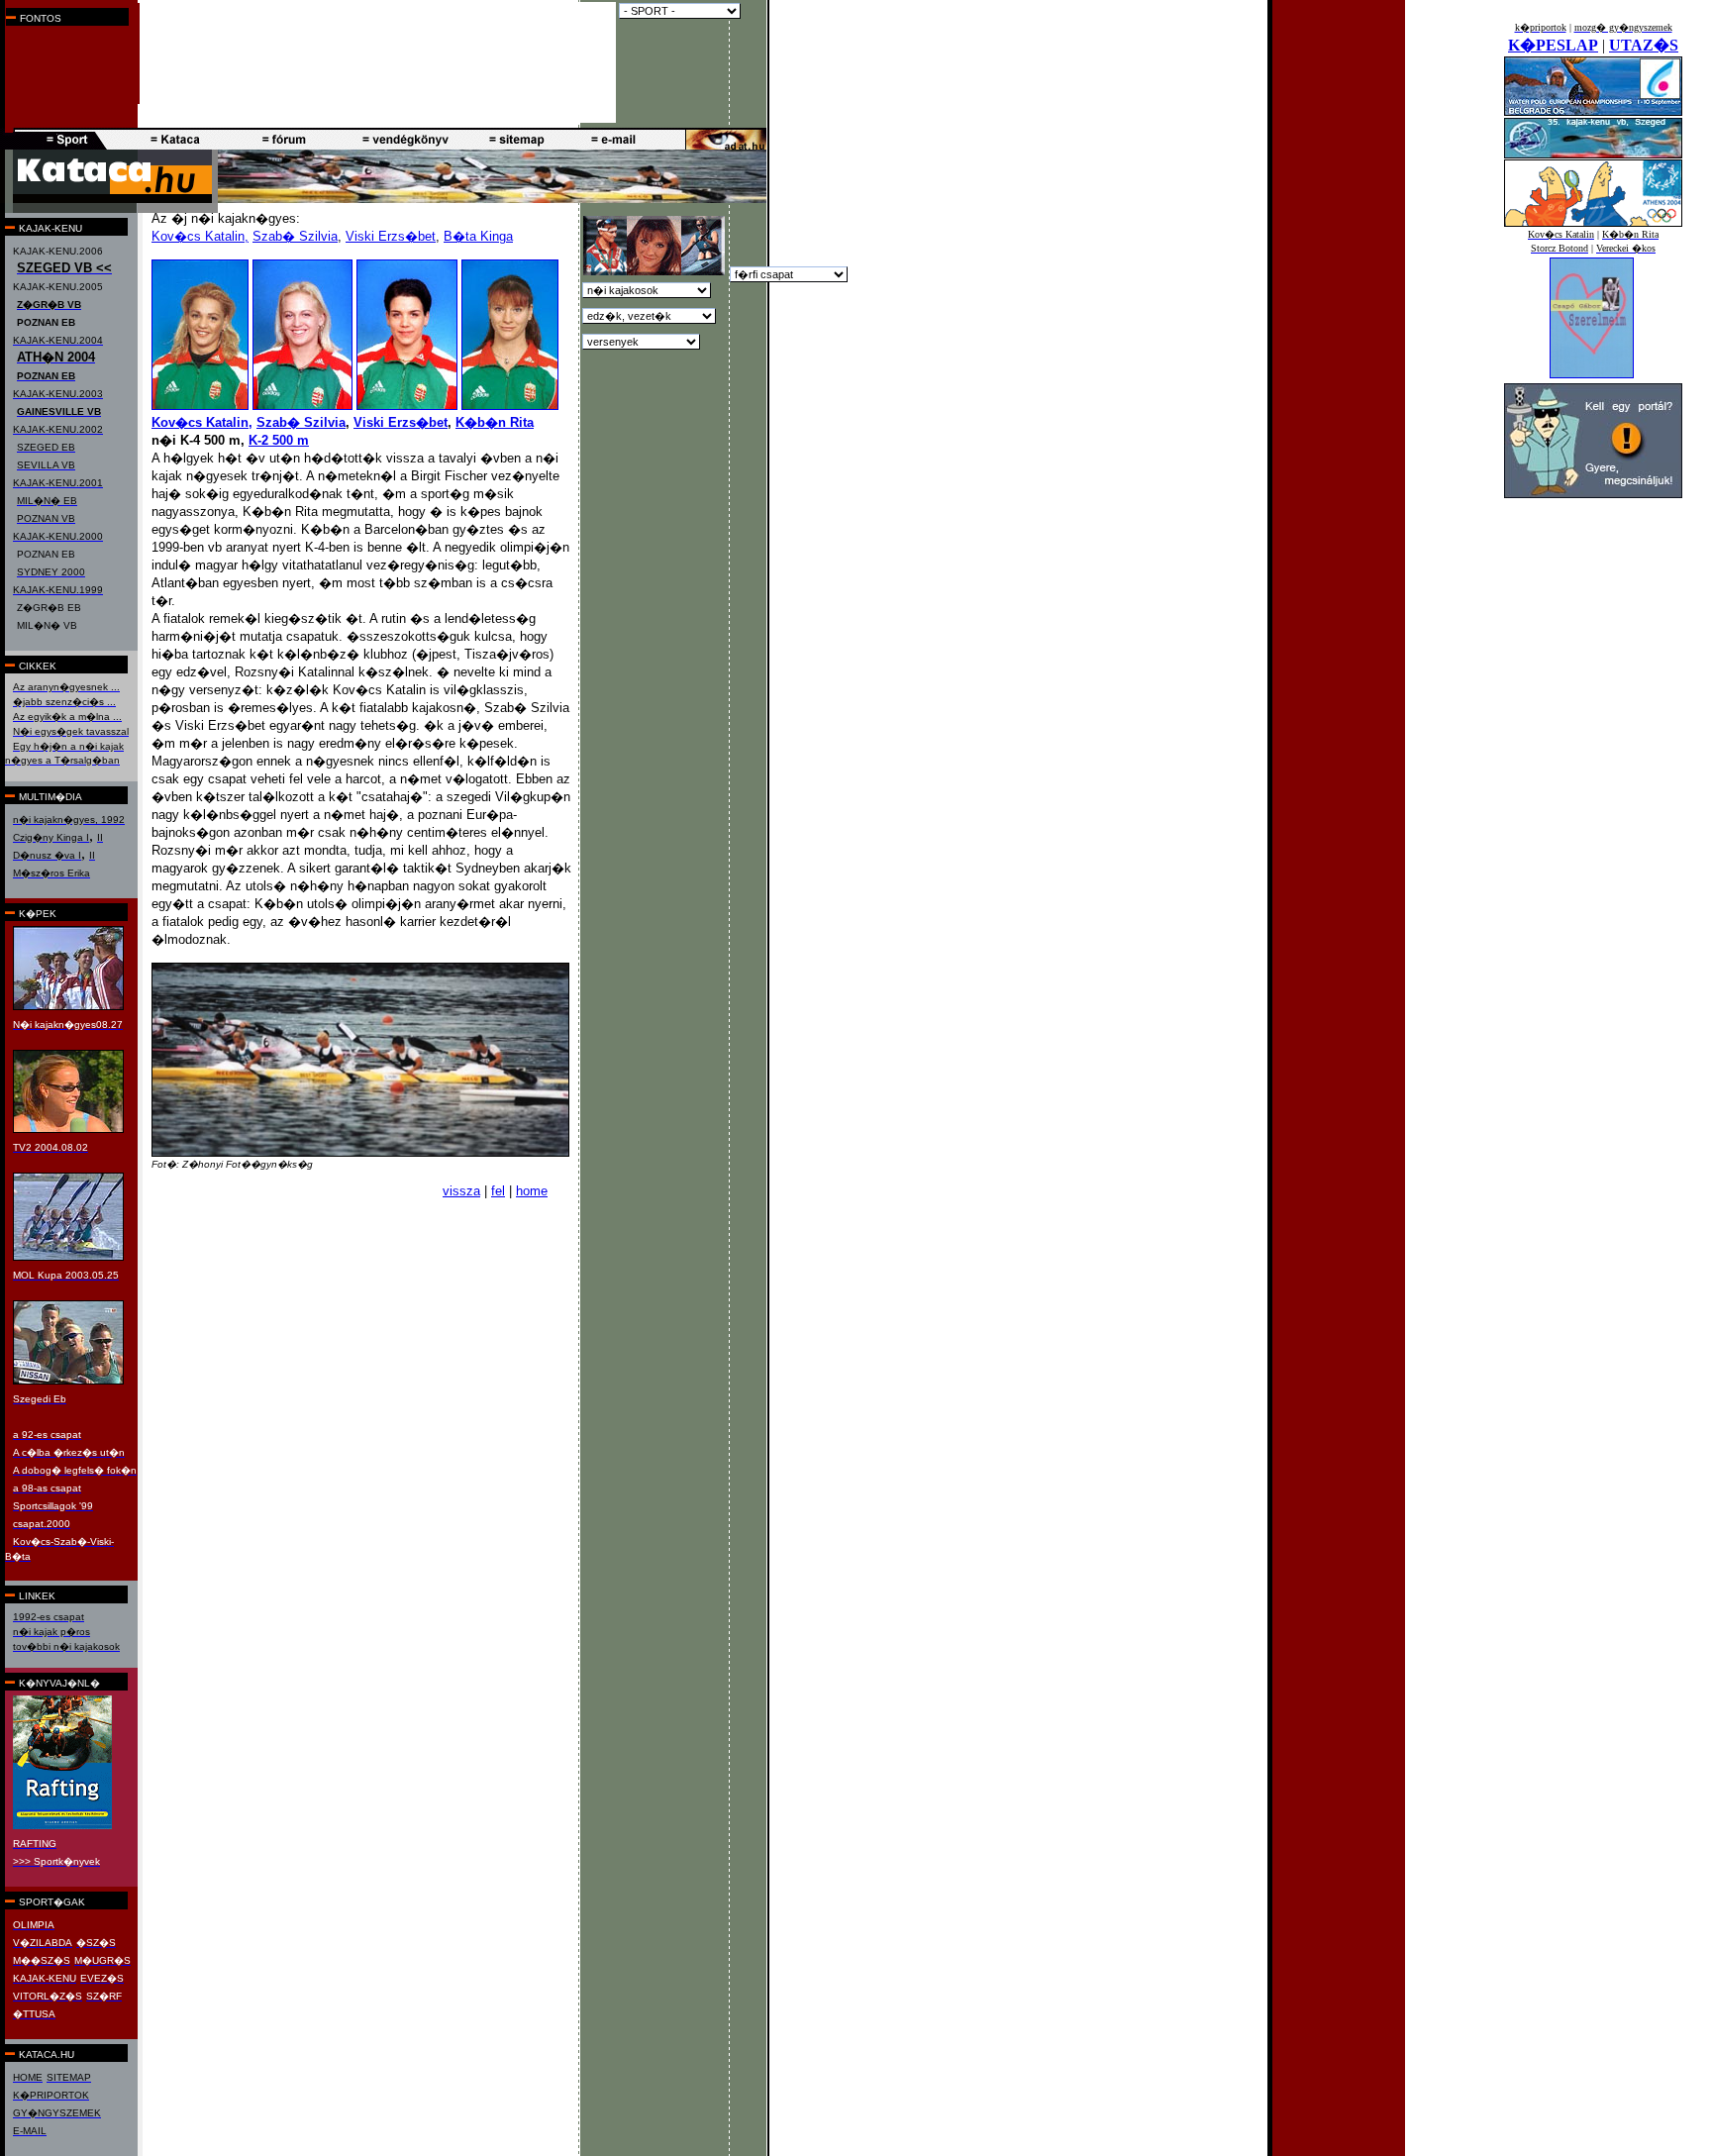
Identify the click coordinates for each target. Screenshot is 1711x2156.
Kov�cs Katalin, (200, 236)
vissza (461, 1191)
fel (498, 1191)
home (532, 1191)
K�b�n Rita (495, 422)
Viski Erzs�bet (391, 236)
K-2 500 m (279, 440)
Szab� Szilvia (295, 236)
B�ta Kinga (478, 236)
